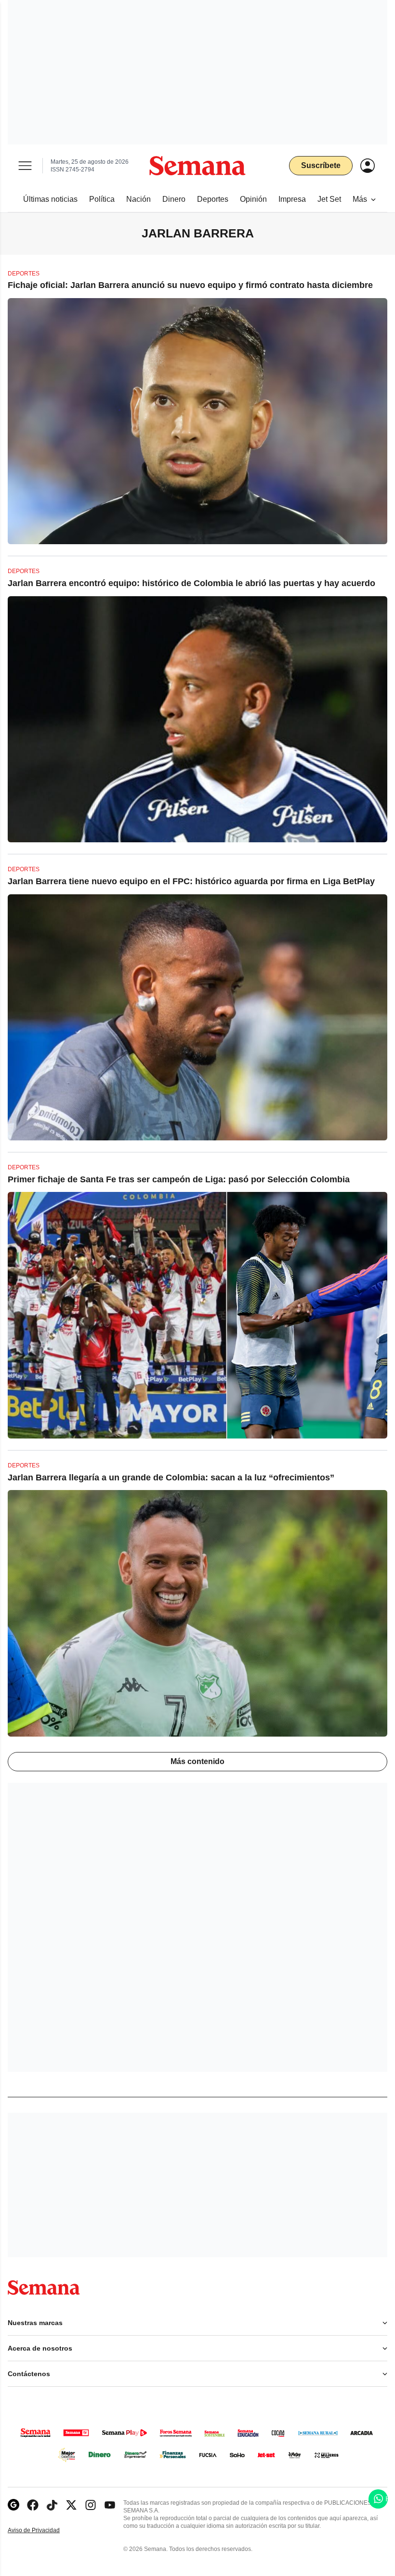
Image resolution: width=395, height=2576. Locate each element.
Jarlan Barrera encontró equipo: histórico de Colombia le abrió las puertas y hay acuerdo (191, 583)
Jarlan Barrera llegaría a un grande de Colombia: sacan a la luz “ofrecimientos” (171, 1478)
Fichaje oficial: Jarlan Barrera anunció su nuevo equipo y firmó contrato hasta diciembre (190, 285)
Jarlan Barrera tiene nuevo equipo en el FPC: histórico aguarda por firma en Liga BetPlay (191, 881)
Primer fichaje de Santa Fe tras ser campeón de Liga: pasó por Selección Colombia (179, 1179)
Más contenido (197, 1761)
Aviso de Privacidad (44, 2530)
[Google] (13, 2505)
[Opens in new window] (33, 2505)
